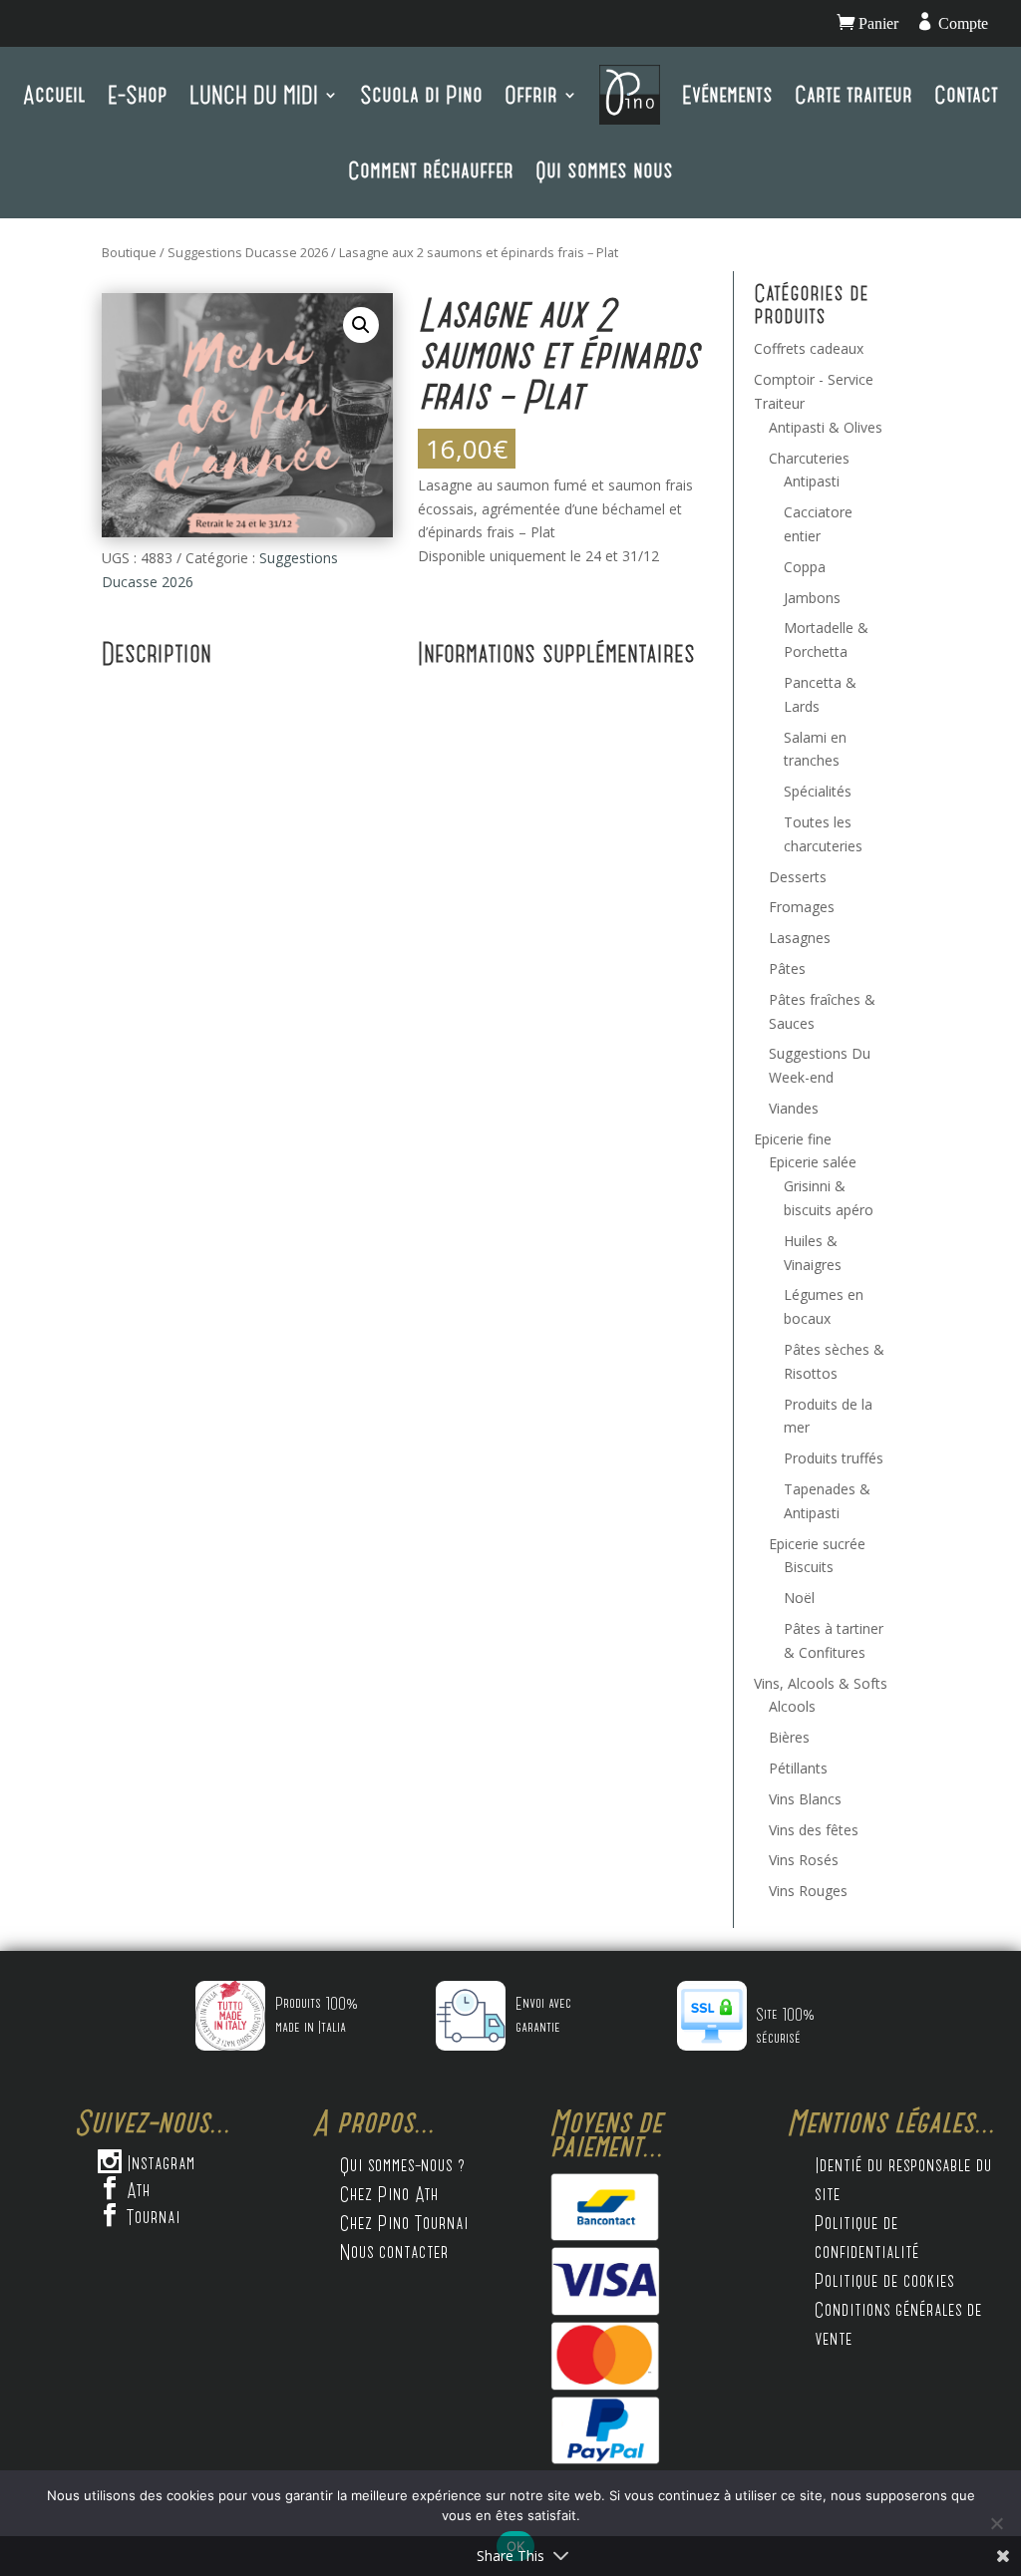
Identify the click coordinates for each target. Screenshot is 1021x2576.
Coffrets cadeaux (809, 348)
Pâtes (787, 968)
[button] (361, 325)
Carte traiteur (853, 94)
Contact (966, 94)
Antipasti (812, 481)
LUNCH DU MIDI (254, 94)
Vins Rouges (808, 1891)
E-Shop (138, 94)
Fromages (802, 907)
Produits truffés (834, 1458)
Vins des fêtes (814, 1830)
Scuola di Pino (421, 94)
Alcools (792, 1706)
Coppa (805, 567)
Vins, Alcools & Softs (821, 1683)
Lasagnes (800, 938)
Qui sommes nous (604, 170)
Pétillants (798, 1768)
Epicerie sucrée (817, 1544)
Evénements (727, 94)
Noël (799, 1598)
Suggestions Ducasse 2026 (248, 252)
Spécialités (818, 791)
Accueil (54, 94)
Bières (789, 1737)
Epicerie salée (813, 1162)
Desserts (798, 877)
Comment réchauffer (431, 170)
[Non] (996, 2523)
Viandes (794, 1108)
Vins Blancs (805, 1799)
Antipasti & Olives (826, 427)
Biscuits (809, 1567)
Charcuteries (809, 458)
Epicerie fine (793, 1139)
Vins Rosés (804, 1860)
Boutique (129, 252)
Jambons (812, 598)
